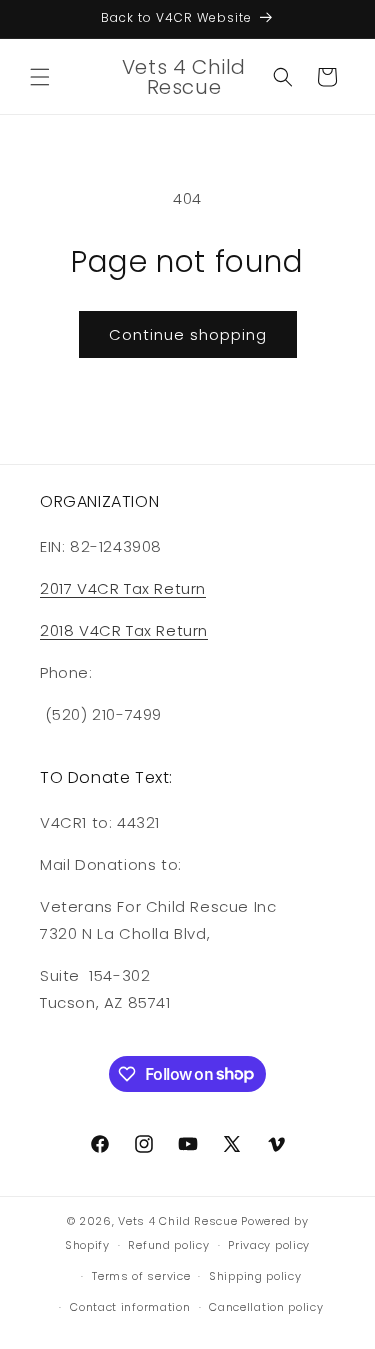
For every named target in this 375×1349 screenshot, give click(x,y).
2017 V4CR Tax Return (123, 588)
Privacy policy (269, 1245)
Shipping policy (255, 1276)
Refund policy (168, 1245)
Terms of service (141, 1276)
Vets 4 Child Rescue (177, 1221)
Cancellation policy (266, 1307)
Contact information (130, 1307)
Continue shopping (188, 334)
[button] (40, 77)
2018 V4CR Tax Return (124, 630)
